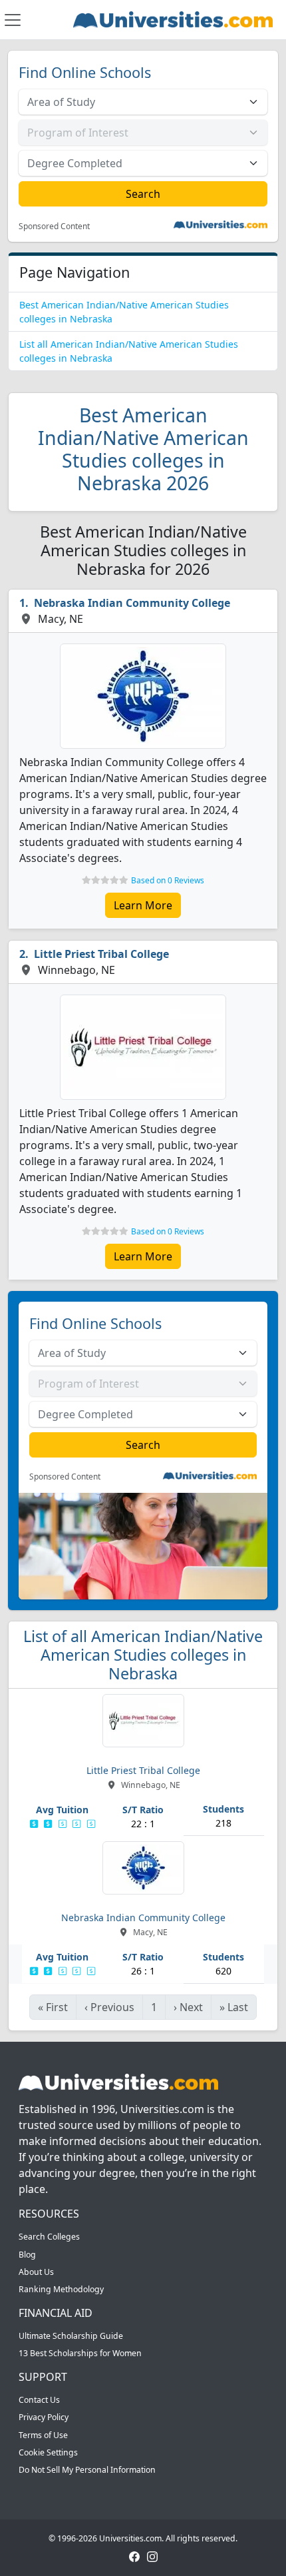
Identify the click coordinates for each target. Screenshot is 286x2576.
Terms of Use (43, 2435)
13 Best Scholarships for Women (80, 2353)
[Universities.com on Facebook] (134, 2556)
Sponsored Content (54, 226)
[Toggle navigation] (13, 20)
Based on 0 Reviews (168, 880)
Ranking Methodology (61, 2289)
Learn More (143, 905)
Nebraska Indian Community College (132, 603)
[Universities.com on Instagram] (152, 2556)
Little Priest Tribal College (101, 954)
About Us (36, 2272)
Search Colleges (49, 2237)
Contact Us (39, 2400)
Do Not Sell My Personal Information (87, 2470)
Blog (27, 2255)
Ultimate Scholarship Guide (71, 2336)
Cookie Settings (48, 2452)
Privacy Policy (44, 2417)
